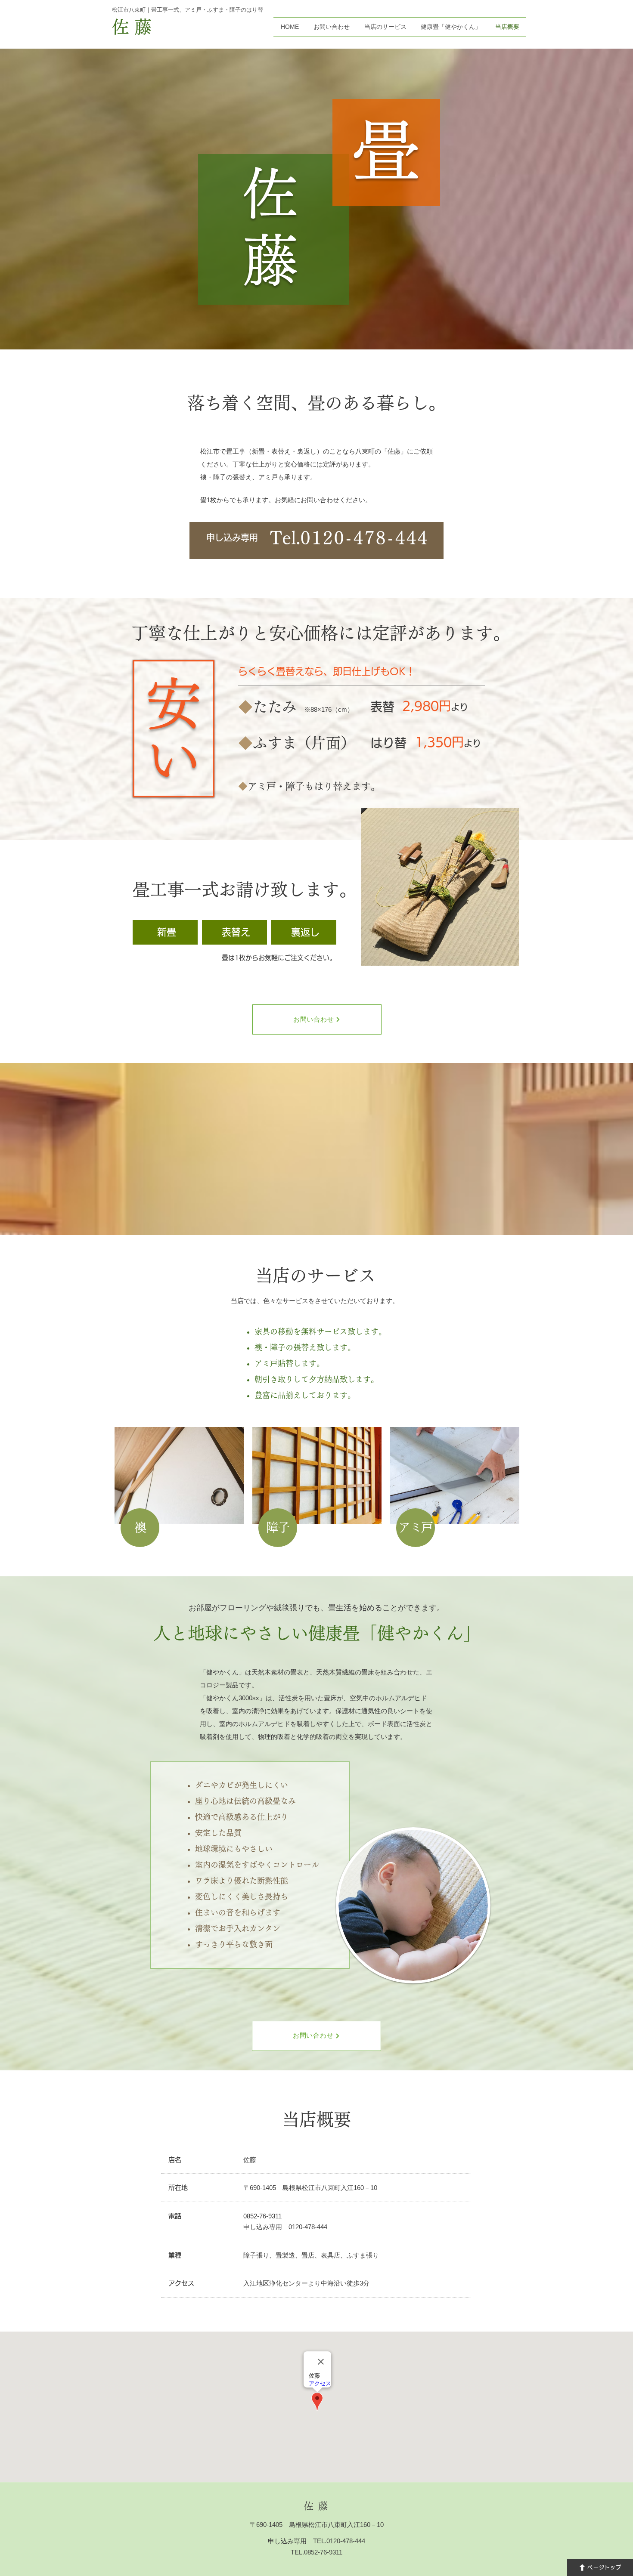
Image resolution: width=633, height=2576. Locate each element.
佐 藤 (132, 27)
